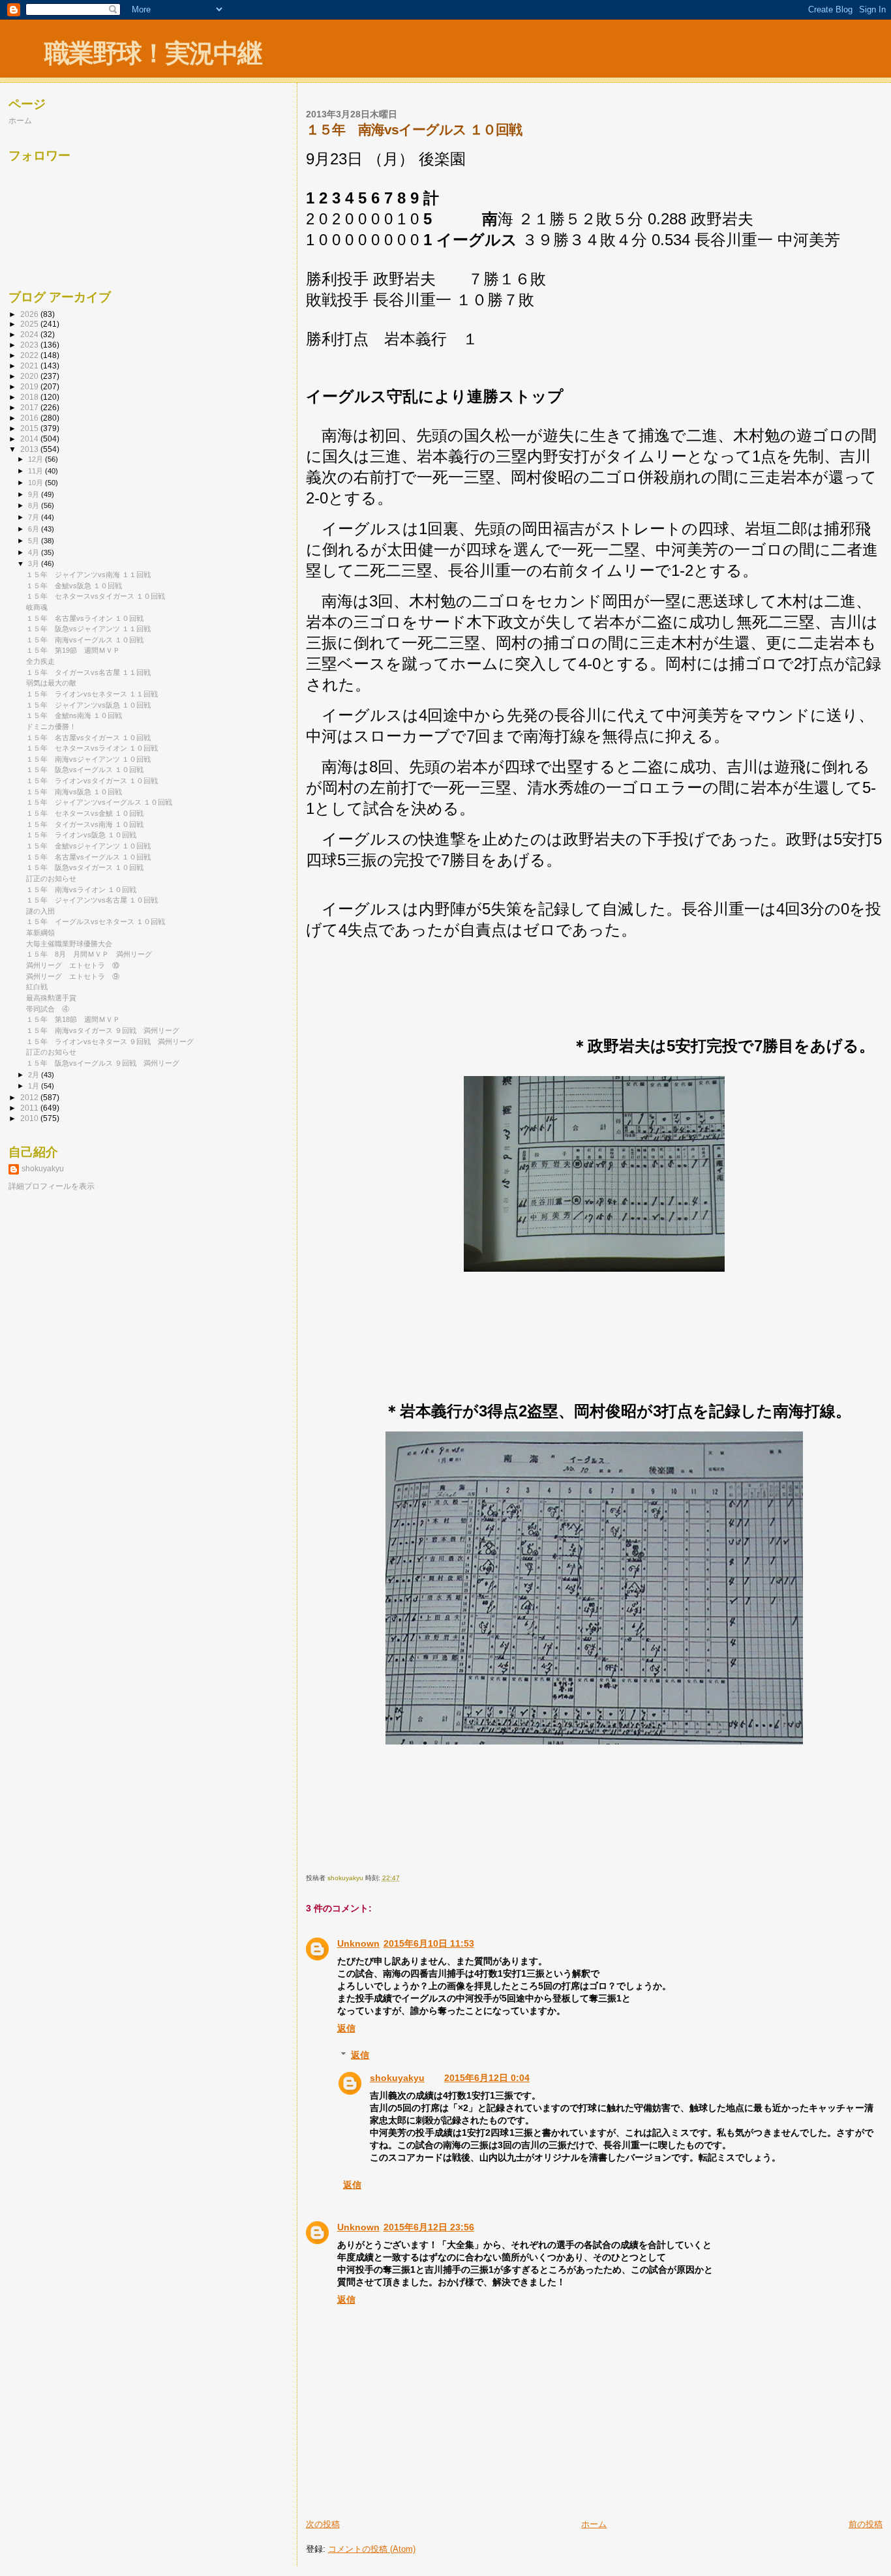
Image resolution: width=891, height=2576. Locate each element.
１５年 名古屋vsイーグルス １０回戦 (88, 857)
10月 (37, 483)
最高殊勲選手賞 (51, 998)
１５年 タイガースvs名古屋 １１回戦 (88, 672)
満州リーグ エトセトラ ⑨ (73, 976)
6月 (35, 529)
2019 (30, 386)
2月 (35, 1075)
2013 (30, 449)
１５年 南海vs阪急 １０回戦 (74, 792)
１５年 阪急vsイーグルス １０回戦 (85, 770)
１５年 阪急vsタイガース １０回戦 (85, 867)
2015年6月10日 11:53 (429, 1943)
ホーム (594, 2524)
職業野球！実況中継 (153, 53)
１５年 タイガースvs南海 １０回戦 (85, 824)
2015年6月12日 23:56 (429, 2227)
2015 (30, 428)
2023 (30, 345)
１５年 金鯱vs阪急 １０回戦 (74, 586)
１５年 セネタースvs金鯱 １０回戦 (85, 813)
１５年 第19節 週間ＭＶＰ (73, 650)
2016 (30, 418)
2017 (30, 407)
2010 (30, 1118)
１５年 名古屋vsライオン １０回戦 (85, 618)
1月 (35, 1086)
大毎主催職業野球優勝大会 (69, 944)
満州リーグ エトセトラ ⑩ (73, 965)
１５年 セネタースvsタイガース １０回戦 (96, 596)
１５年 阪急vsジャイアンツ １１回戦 (88, 629)
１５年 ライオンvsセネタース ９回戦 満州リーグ (110, 1041)
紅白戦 (37, 987)
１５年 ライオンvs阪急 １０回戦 (81, 835)
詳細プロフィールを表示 (52, 1186)
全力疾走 (40, 661)
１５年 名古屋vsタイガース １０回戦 (88, 738)
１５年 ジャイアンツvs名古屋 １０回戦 (92, 900)
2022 (30, 355)
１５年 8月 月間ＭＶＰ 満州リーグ (89, 954)
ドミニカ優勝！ (51, 726)
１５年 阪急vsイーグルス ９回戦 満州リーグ (103, 1063)
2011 (30, 1108)
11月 (37, 471)
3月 (35, 563)
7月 (35, 517)
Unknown (358, 1943)
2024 (30, 334)
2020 (30, 376)
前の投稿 (866, 2524)
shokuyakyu (397, 2078)
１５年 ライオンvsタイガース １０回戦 (92, 781)
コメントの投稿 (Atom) (372, 2549)
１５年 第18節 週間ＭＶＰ (73, 1019)
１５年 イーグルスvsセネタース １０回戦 (96, 921)
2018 (30, 397)
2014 (30, 439)
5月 (35, 541)
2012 (30, 1097)
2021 (30, 366)
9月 (35, 494)
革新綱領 (40, 933)
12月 (37, 459)
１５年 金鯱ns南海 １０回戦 (74, 715)
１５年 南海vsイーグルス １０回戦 (85, 640)
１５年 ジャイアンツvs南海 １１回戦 (88, 575)
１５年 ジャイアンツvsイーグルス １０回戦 (99, 802)
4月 (35, 552)
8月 (35, 505)
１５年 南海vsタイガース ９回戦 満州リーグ (103, 1030)
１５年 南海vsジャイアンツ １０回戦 (88, 759)
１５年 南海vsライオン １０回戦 (81, 890)
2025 (30, 324)
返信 (346, 2028)
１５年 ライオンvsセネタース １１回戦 (92, 694)
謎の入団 (40, 911)
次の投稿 (323, 2524)
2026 (30, 314)
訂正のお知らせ (51, 878)
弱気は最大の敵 (51, 683)
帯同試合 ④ (48, 1009)
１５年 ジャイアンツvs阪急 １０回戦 (88, 705)
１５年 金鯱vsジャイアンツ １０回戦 (88, 846)
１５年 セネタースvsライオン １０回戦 (92, 748)
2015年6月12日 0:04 (487, 2078)
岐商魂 (37, 607)
